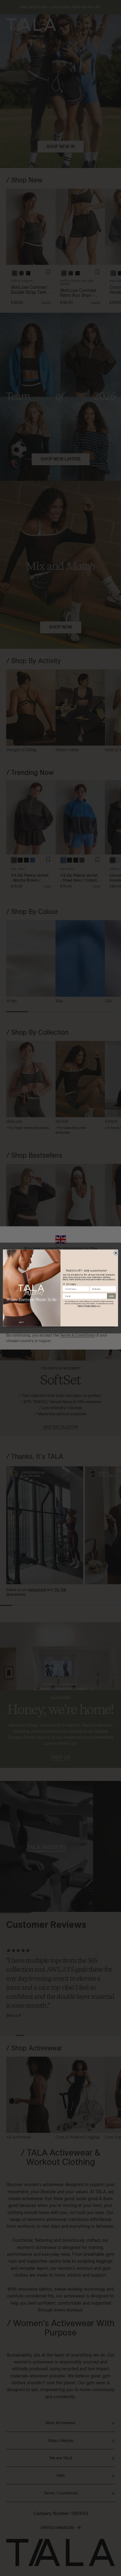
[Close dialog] (116, 1253)
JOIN (111, 1296)
